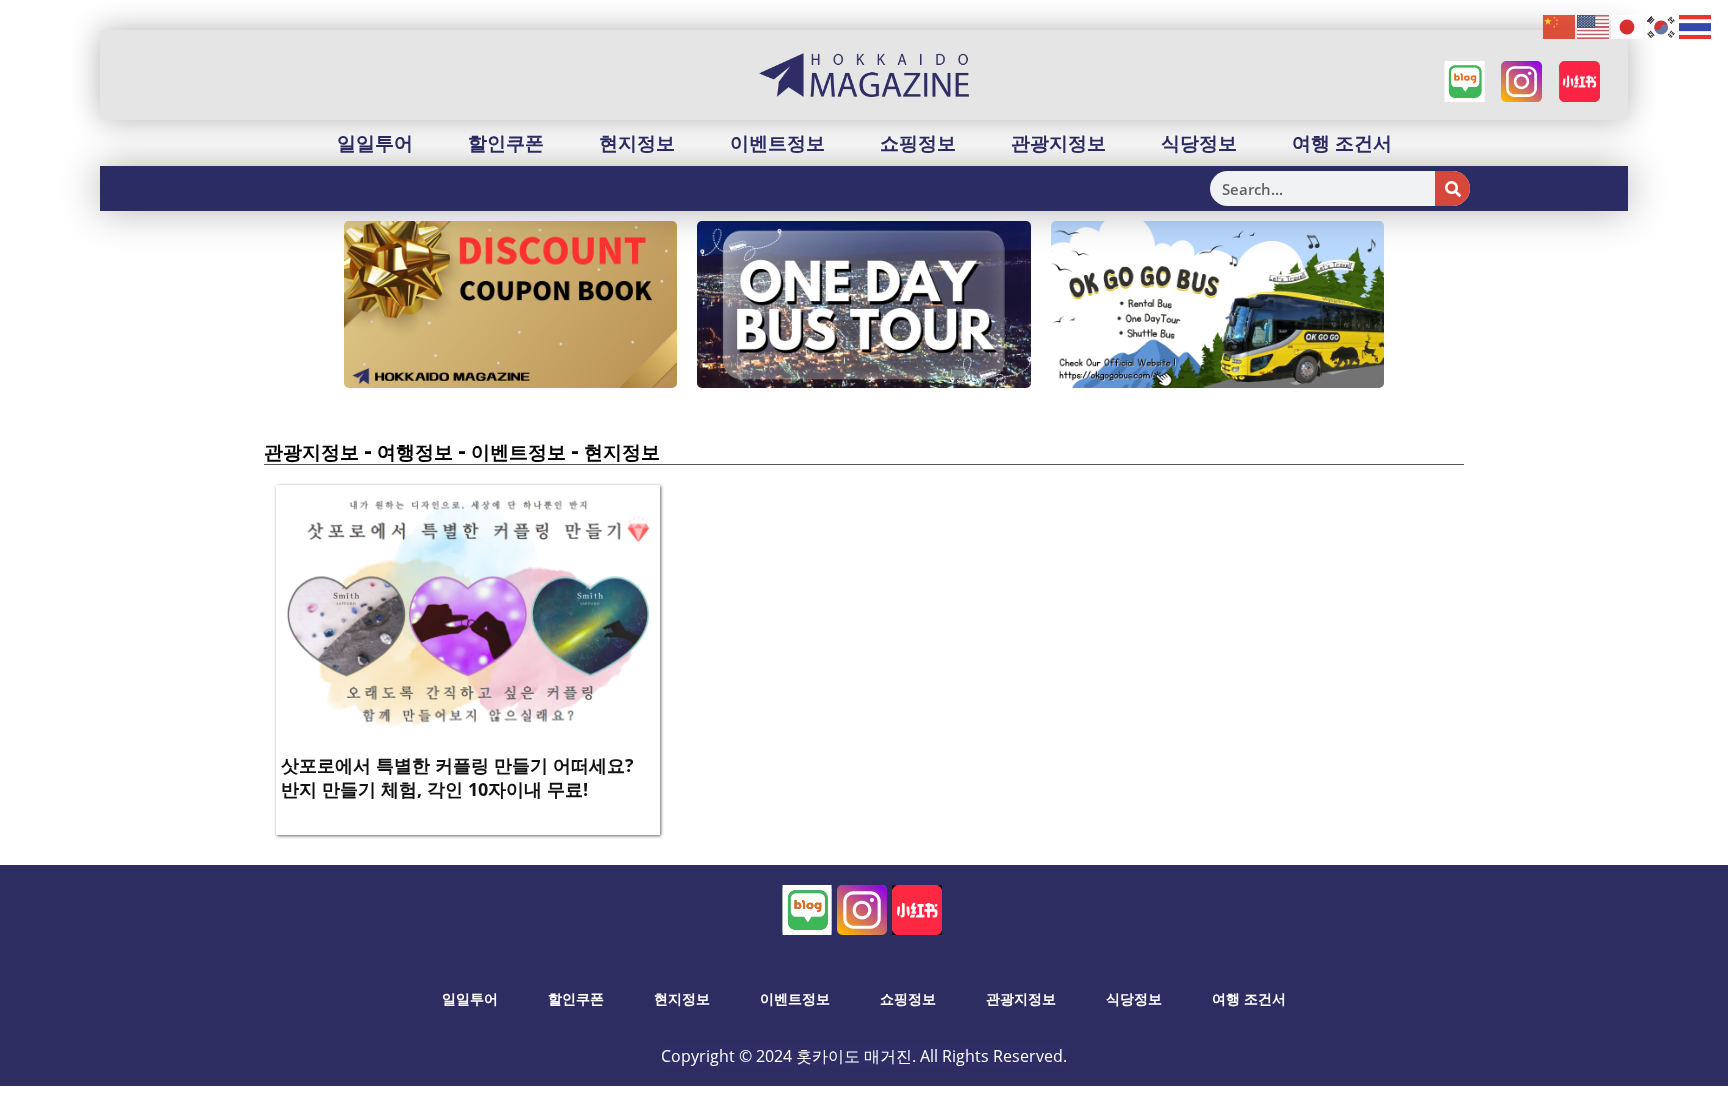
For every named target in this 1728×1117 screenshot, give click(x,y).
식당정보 (1199, 143)
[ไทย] (1696, 26)
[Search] (1452, 188)
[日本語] (1628, 26)
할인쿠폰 (506, 143)
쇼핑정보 (918, 143)
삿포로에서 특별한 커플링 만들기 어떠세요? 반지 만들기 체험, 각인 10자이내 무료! (457, 776)
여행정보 (415, 452)
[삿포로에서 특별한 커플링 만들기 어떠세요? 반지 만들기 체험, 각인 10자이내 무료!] (468, 616)
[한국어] (1662, 26)
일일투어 (375, 143)
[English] (1594, 26)
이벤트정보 (777, 143)
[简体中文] (1560, 26)
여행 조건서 (1342, 143)
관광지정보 (1058, 143)
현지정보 (637, 143)
